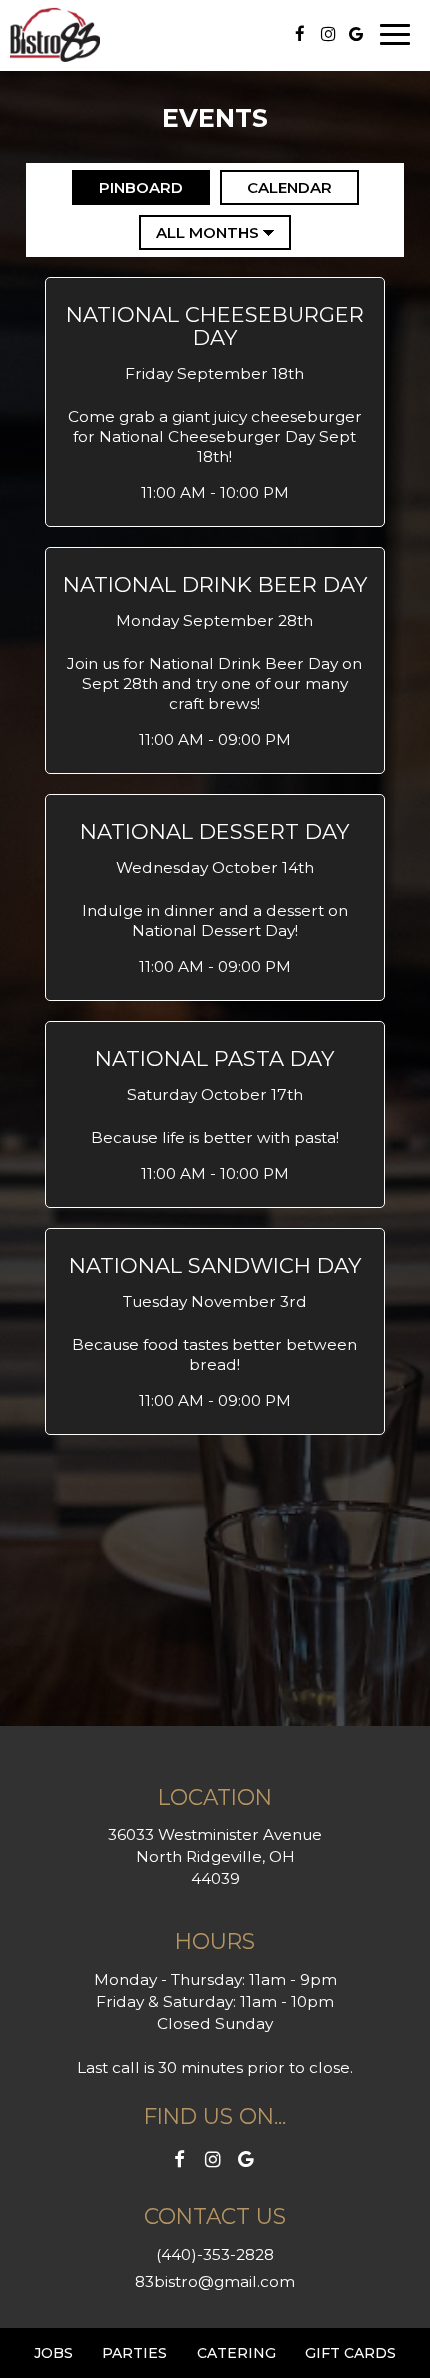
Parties (134, 2353)
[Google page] (356, 34)
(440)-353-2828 (215, 2254)
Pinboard (127, 187)
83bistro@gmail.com (215, 2281)
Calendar (276, 187)
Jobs (53, 2353)
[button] (215, 402)
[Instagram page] (328, 34)
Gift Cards (350, 2353)
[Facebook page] (300, 34)
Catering (236, 2353)
